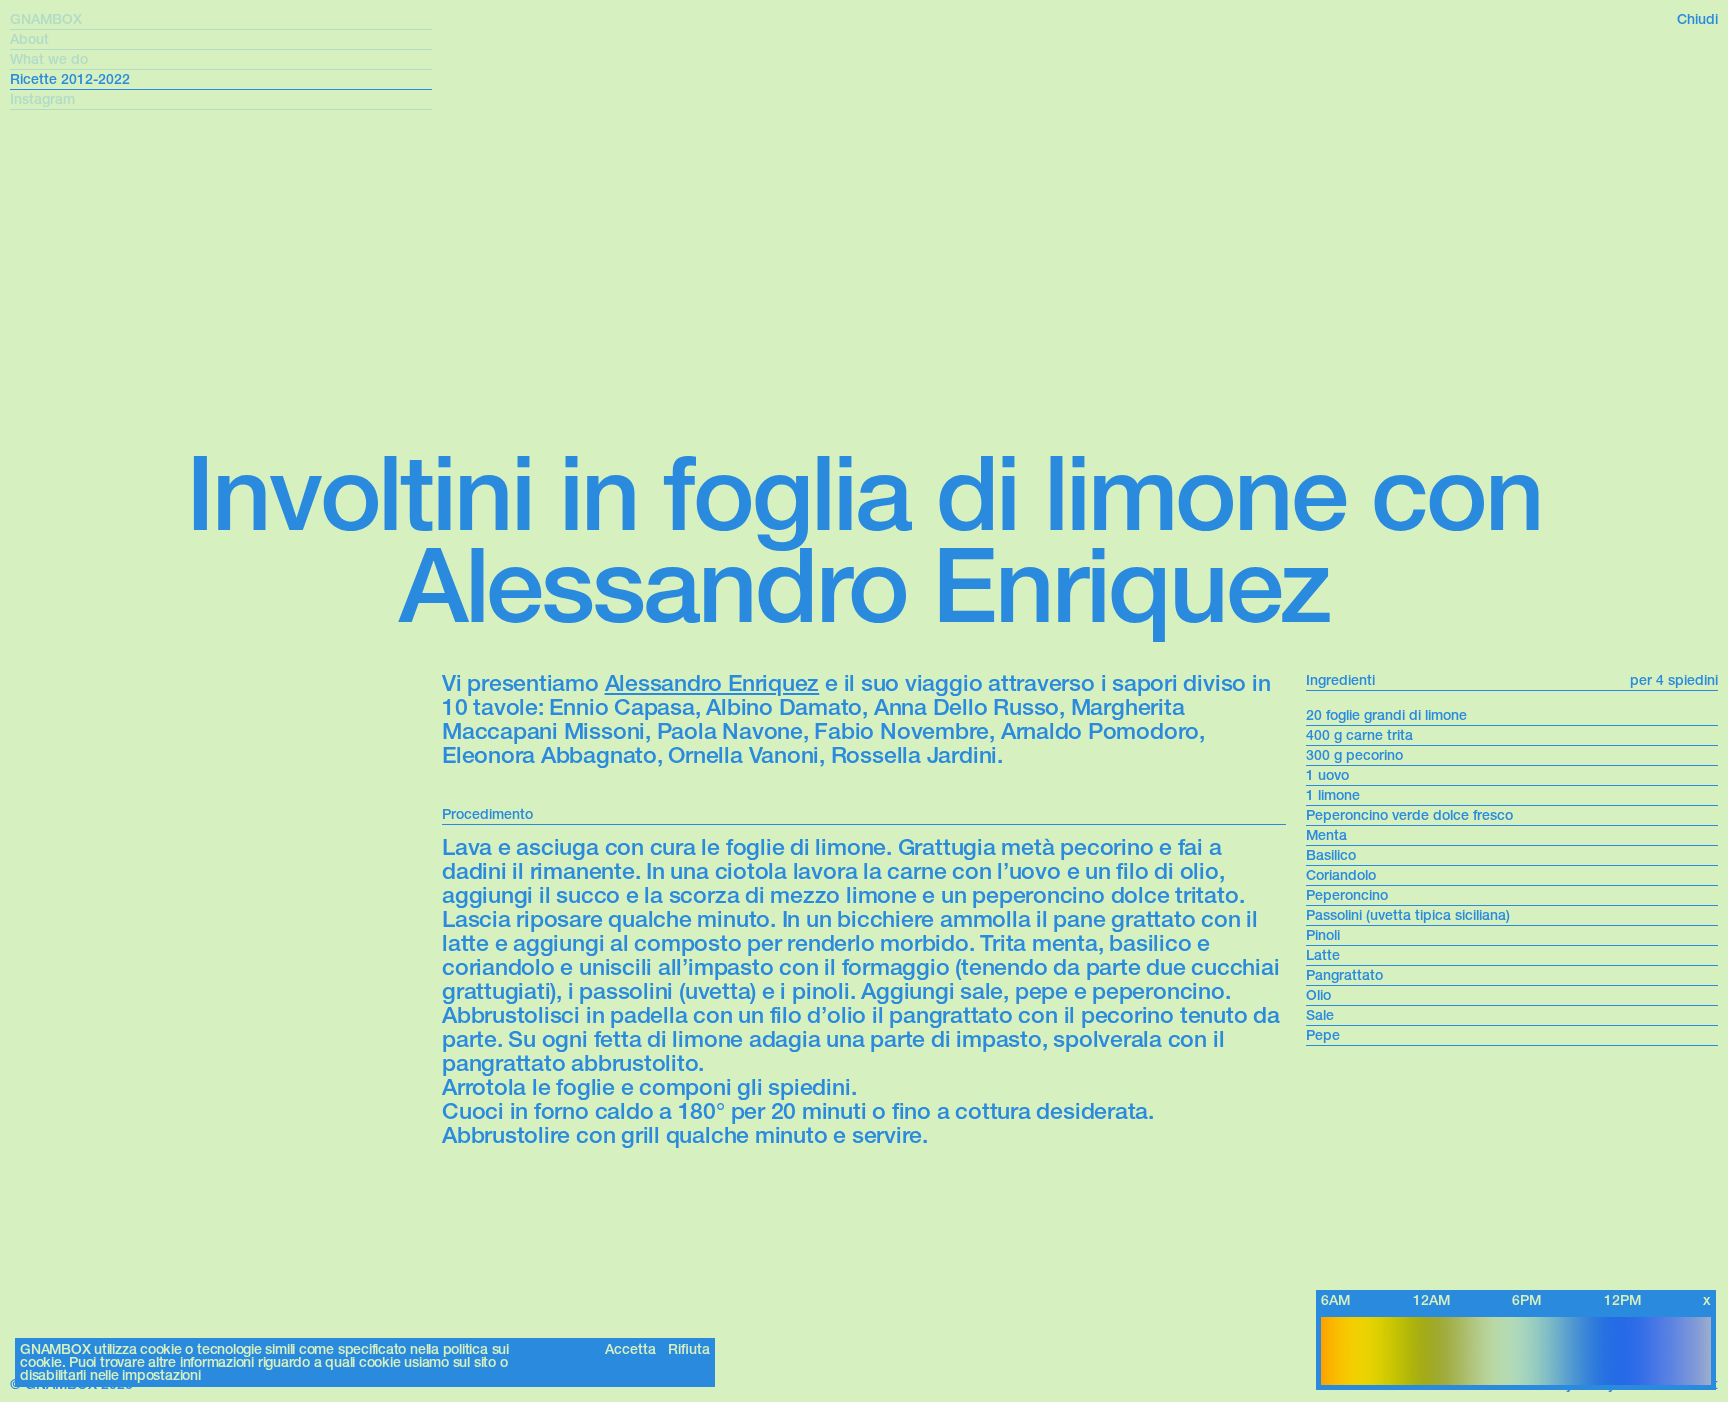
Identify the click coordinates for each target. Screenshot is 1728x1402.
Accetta (630, 1349)
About (29, 39)
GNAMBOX (46, 19)
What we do (49, 59)
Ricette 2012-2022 (70, 79)
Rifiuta (689, 1349)
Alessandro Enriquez (712, 683)
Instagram (42, 99)
